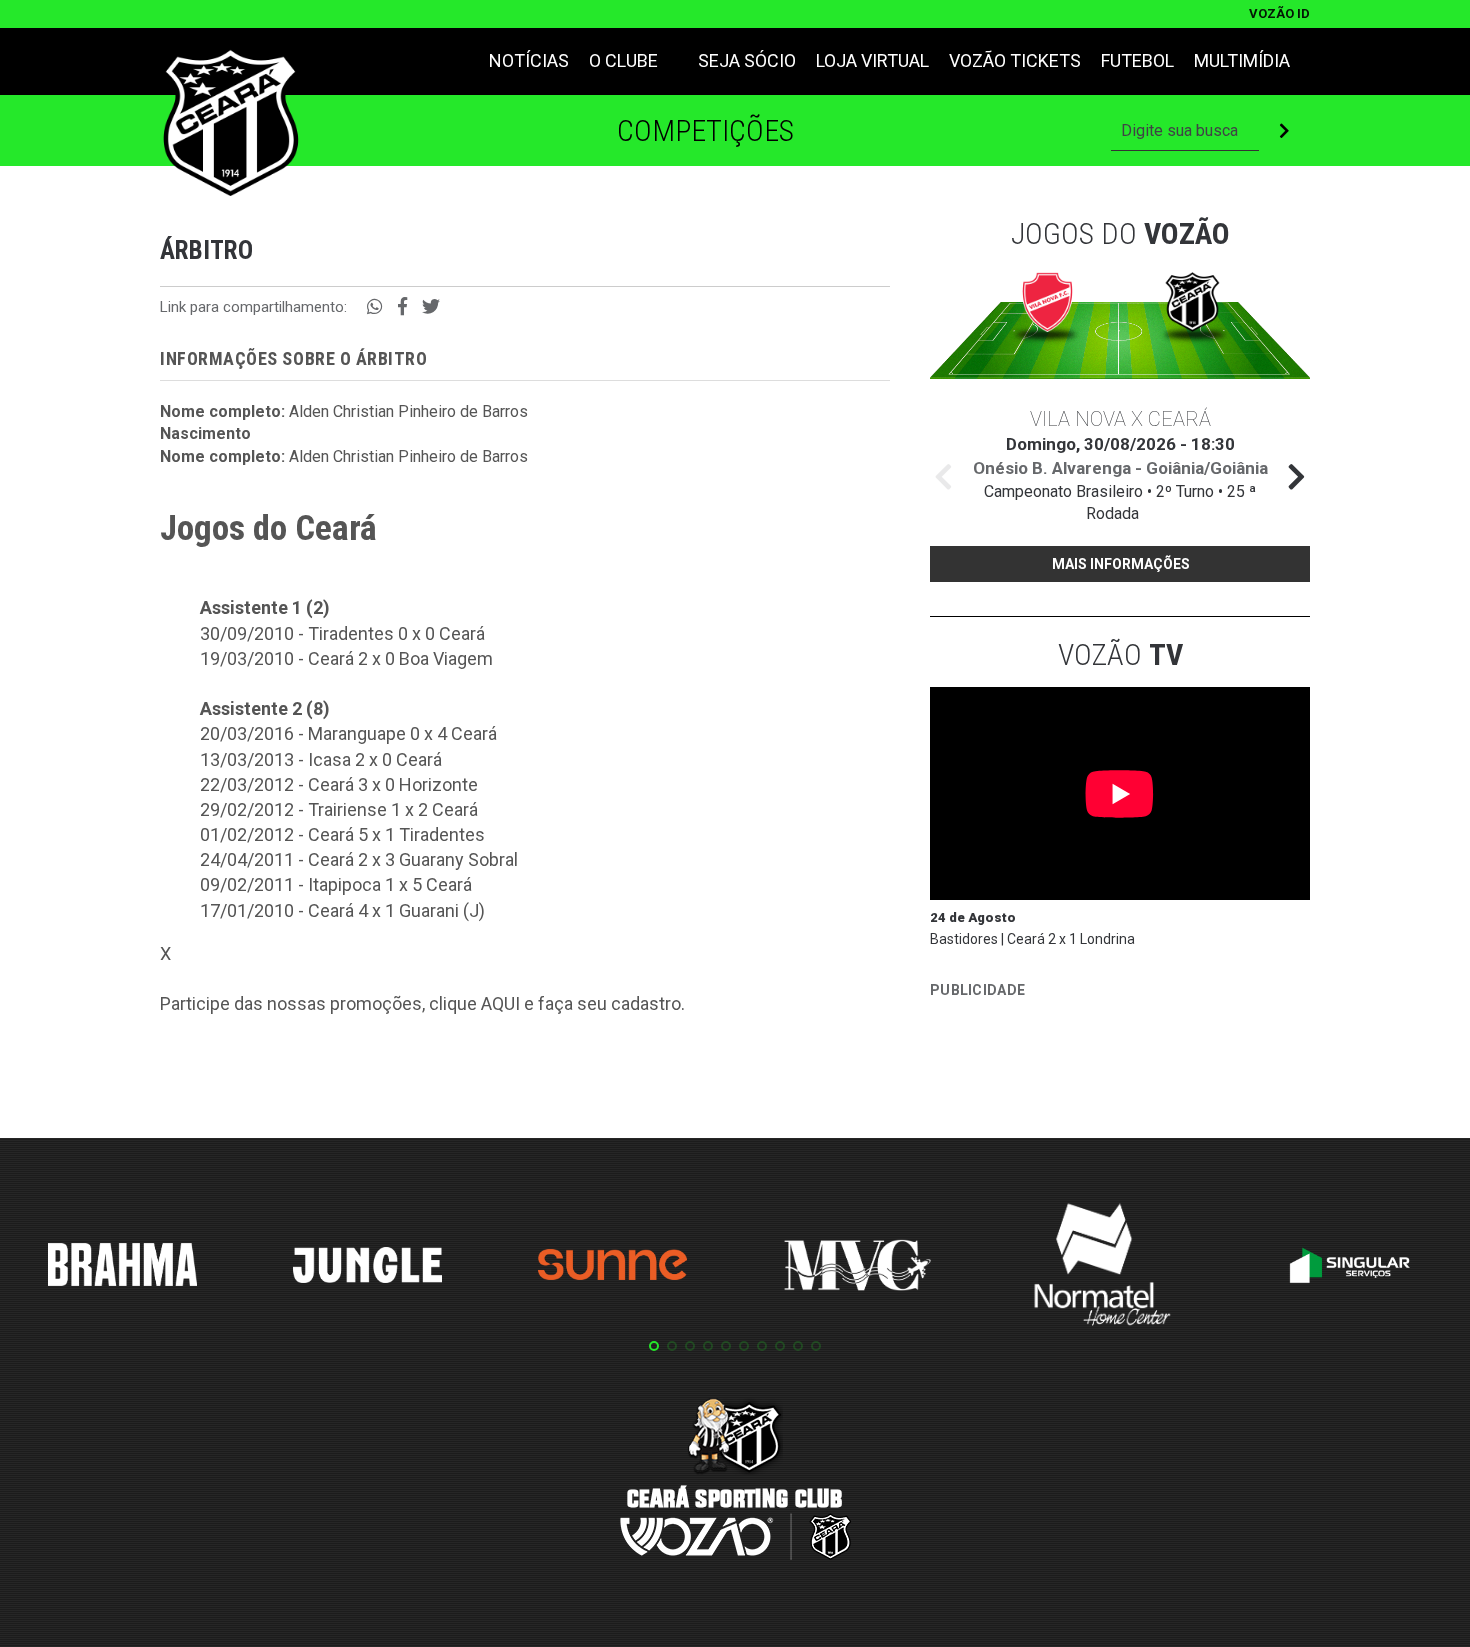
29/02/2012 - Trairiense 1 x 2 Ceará (339, 809)
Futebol (1137, 60)
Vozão (1120, 654)
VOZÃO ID (1279, 13)
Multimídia (1242, 60)
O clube (623, 60)
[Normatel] (1103, 1268)
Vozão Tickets (1015, 60)
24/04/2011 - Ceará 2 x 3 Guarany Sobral (359, 859)
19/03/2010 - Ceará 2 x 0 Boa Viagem (346, 658)
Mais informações (1121, 564)
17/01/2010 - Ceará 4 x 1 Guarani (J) (342, 910)
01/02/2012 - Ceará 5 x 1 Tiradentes (342, 834)
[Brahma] (123, 1268)
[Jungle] (368, 1268)
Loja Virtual (872, 60)
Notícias (529, 60)
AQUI (500, 1003)
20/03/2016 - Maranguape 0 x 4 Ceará (348, 733)
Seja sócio (747, 60)
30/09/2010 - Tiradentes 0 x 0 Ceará (342, 633)
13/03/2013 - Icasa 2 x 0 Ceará (321, 759)
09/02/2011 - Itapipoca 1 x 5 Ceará (336, 884)
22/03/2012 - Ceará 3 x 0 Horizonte (339, 784)
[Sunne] (613, 1268)
